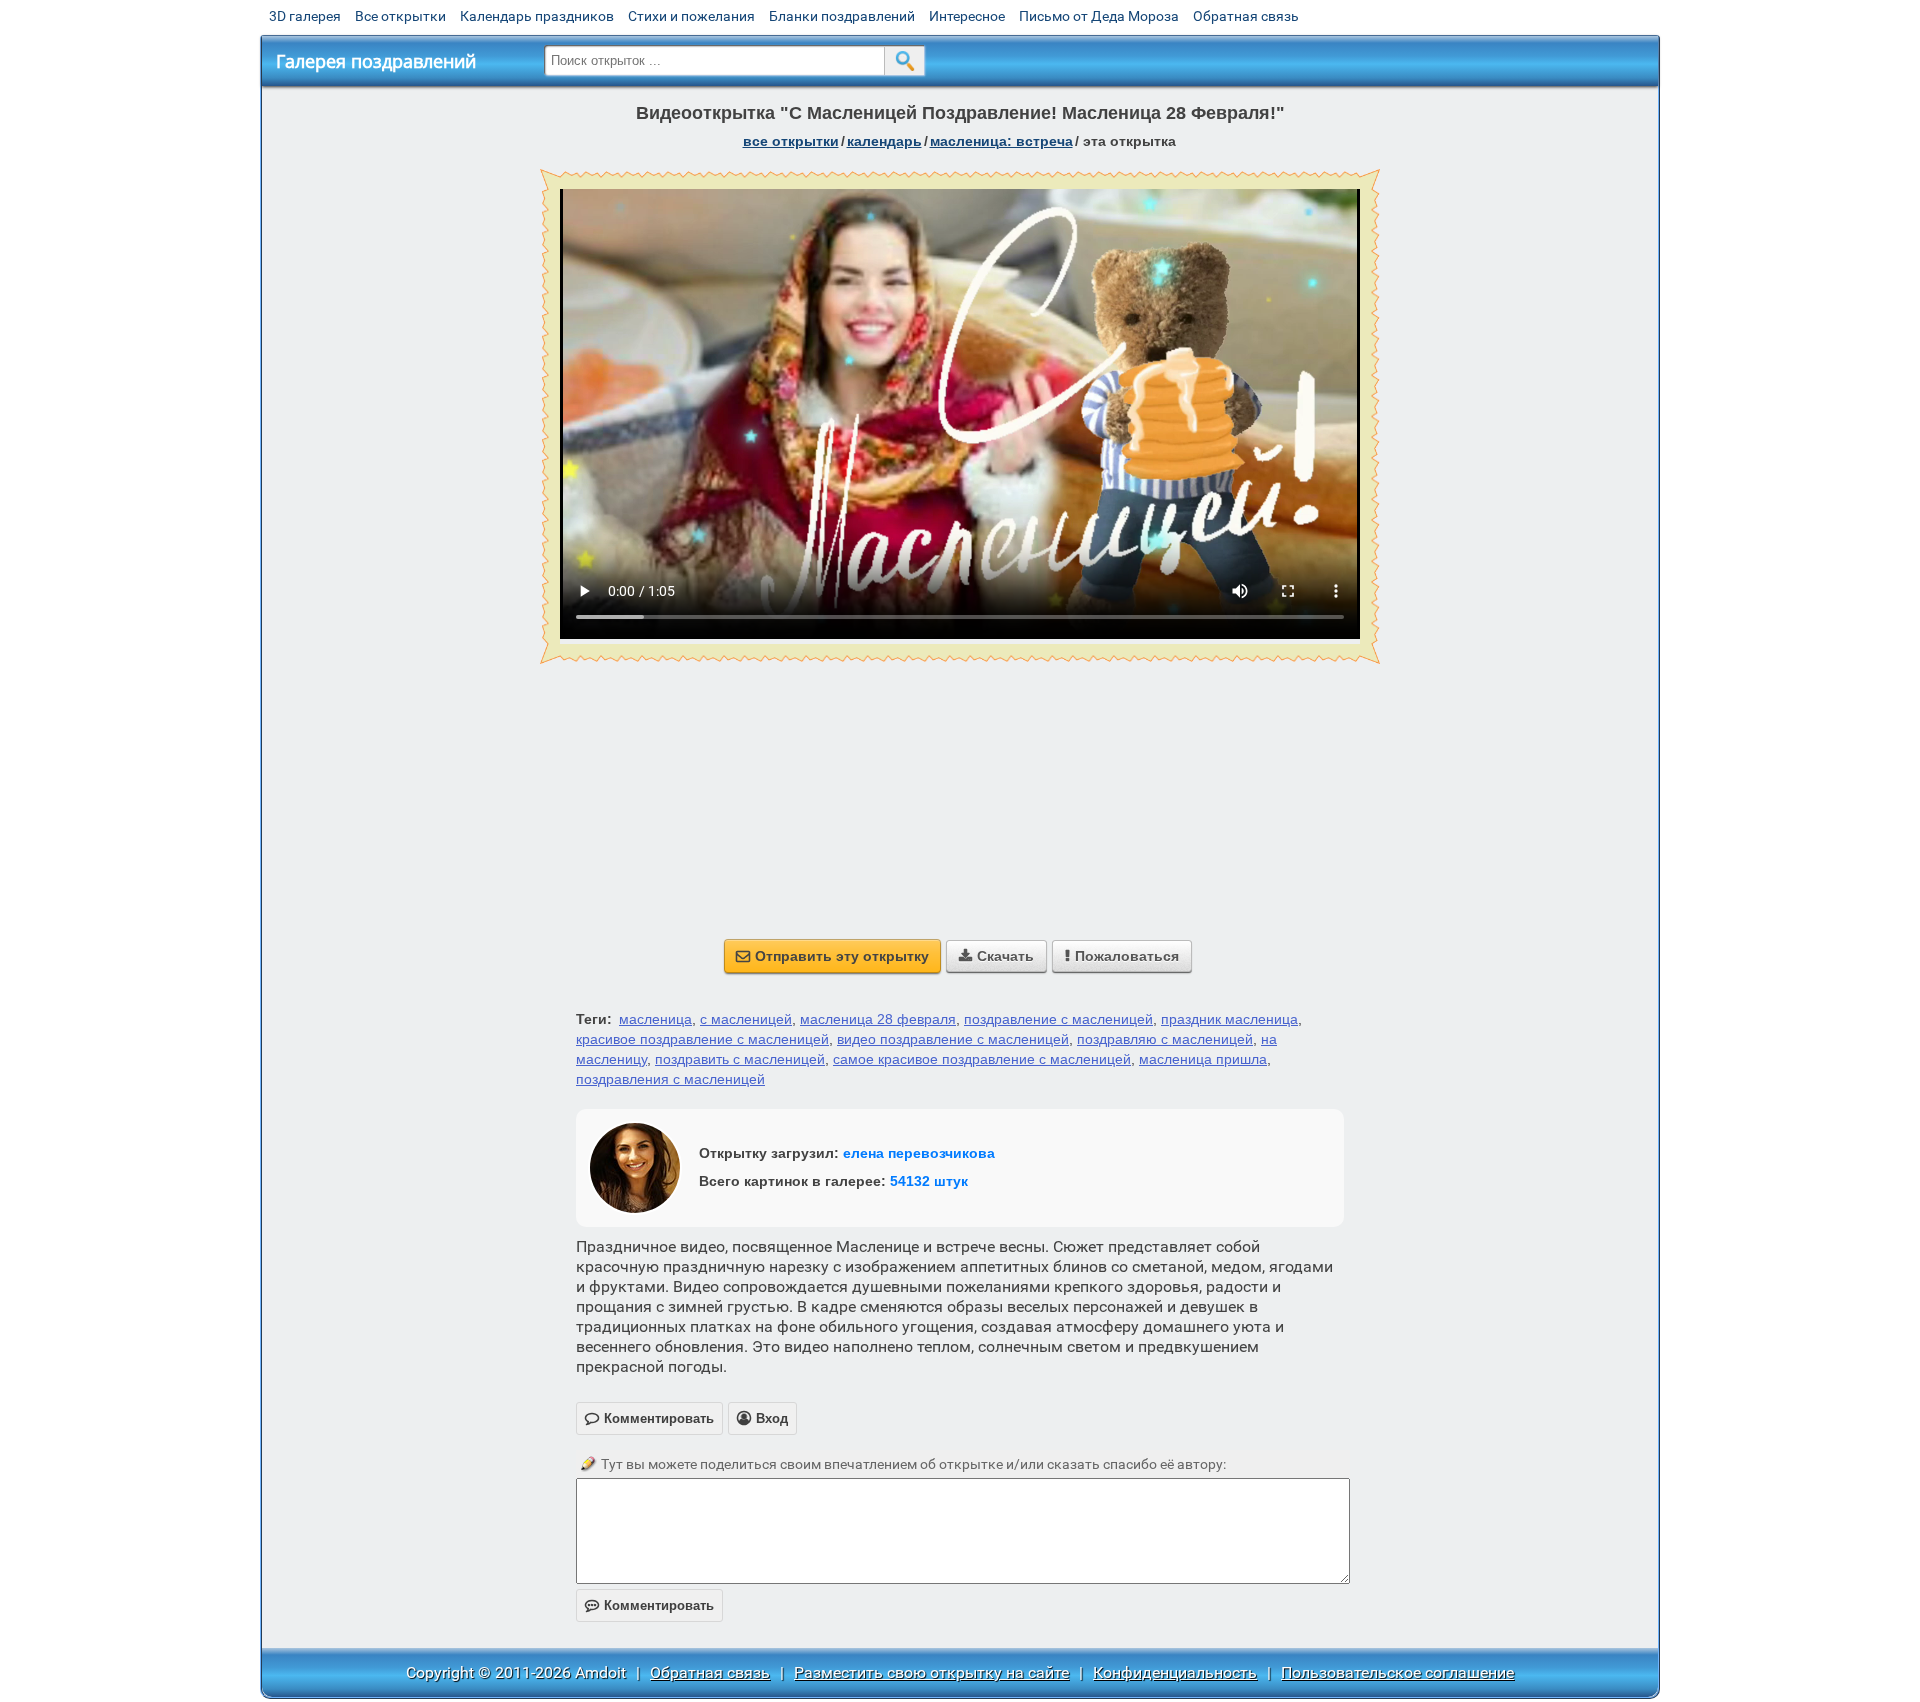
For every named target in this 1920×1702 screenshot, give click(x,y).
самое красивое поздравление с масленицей (982, 1059)
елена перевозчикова (919, 1153)
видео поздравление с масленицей (953, 1039)
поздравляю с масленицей (1165, 1039)
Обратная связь (1246, 16)
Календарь (884, 141)
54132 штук (929, 1181)
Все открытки (400, 16)
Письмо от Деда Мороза (1099, 16)
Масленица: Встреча (1001, 141)
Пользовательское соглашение (1397, 1672)
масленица (655, 1019)
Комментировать (649, 1605)
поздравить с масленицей (740, 1059)
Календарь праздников (537, 16)
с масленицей (746, 1019)
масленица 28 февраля (878, 1019)
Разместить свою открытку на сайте (931, 1672)
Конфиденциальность (1175, 1672)
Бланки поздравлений (842, 16)
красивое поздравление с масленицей (702, 1039)
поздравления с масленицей (670, 1079)
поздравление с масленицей (1058, 1019)
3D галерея (305, 16)
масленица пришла (1203, 1059)
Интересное (967, 16)
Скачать (996, 956)
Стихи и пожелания (691, 16)
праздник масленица (1229, 1019)
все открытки (791, 141)
